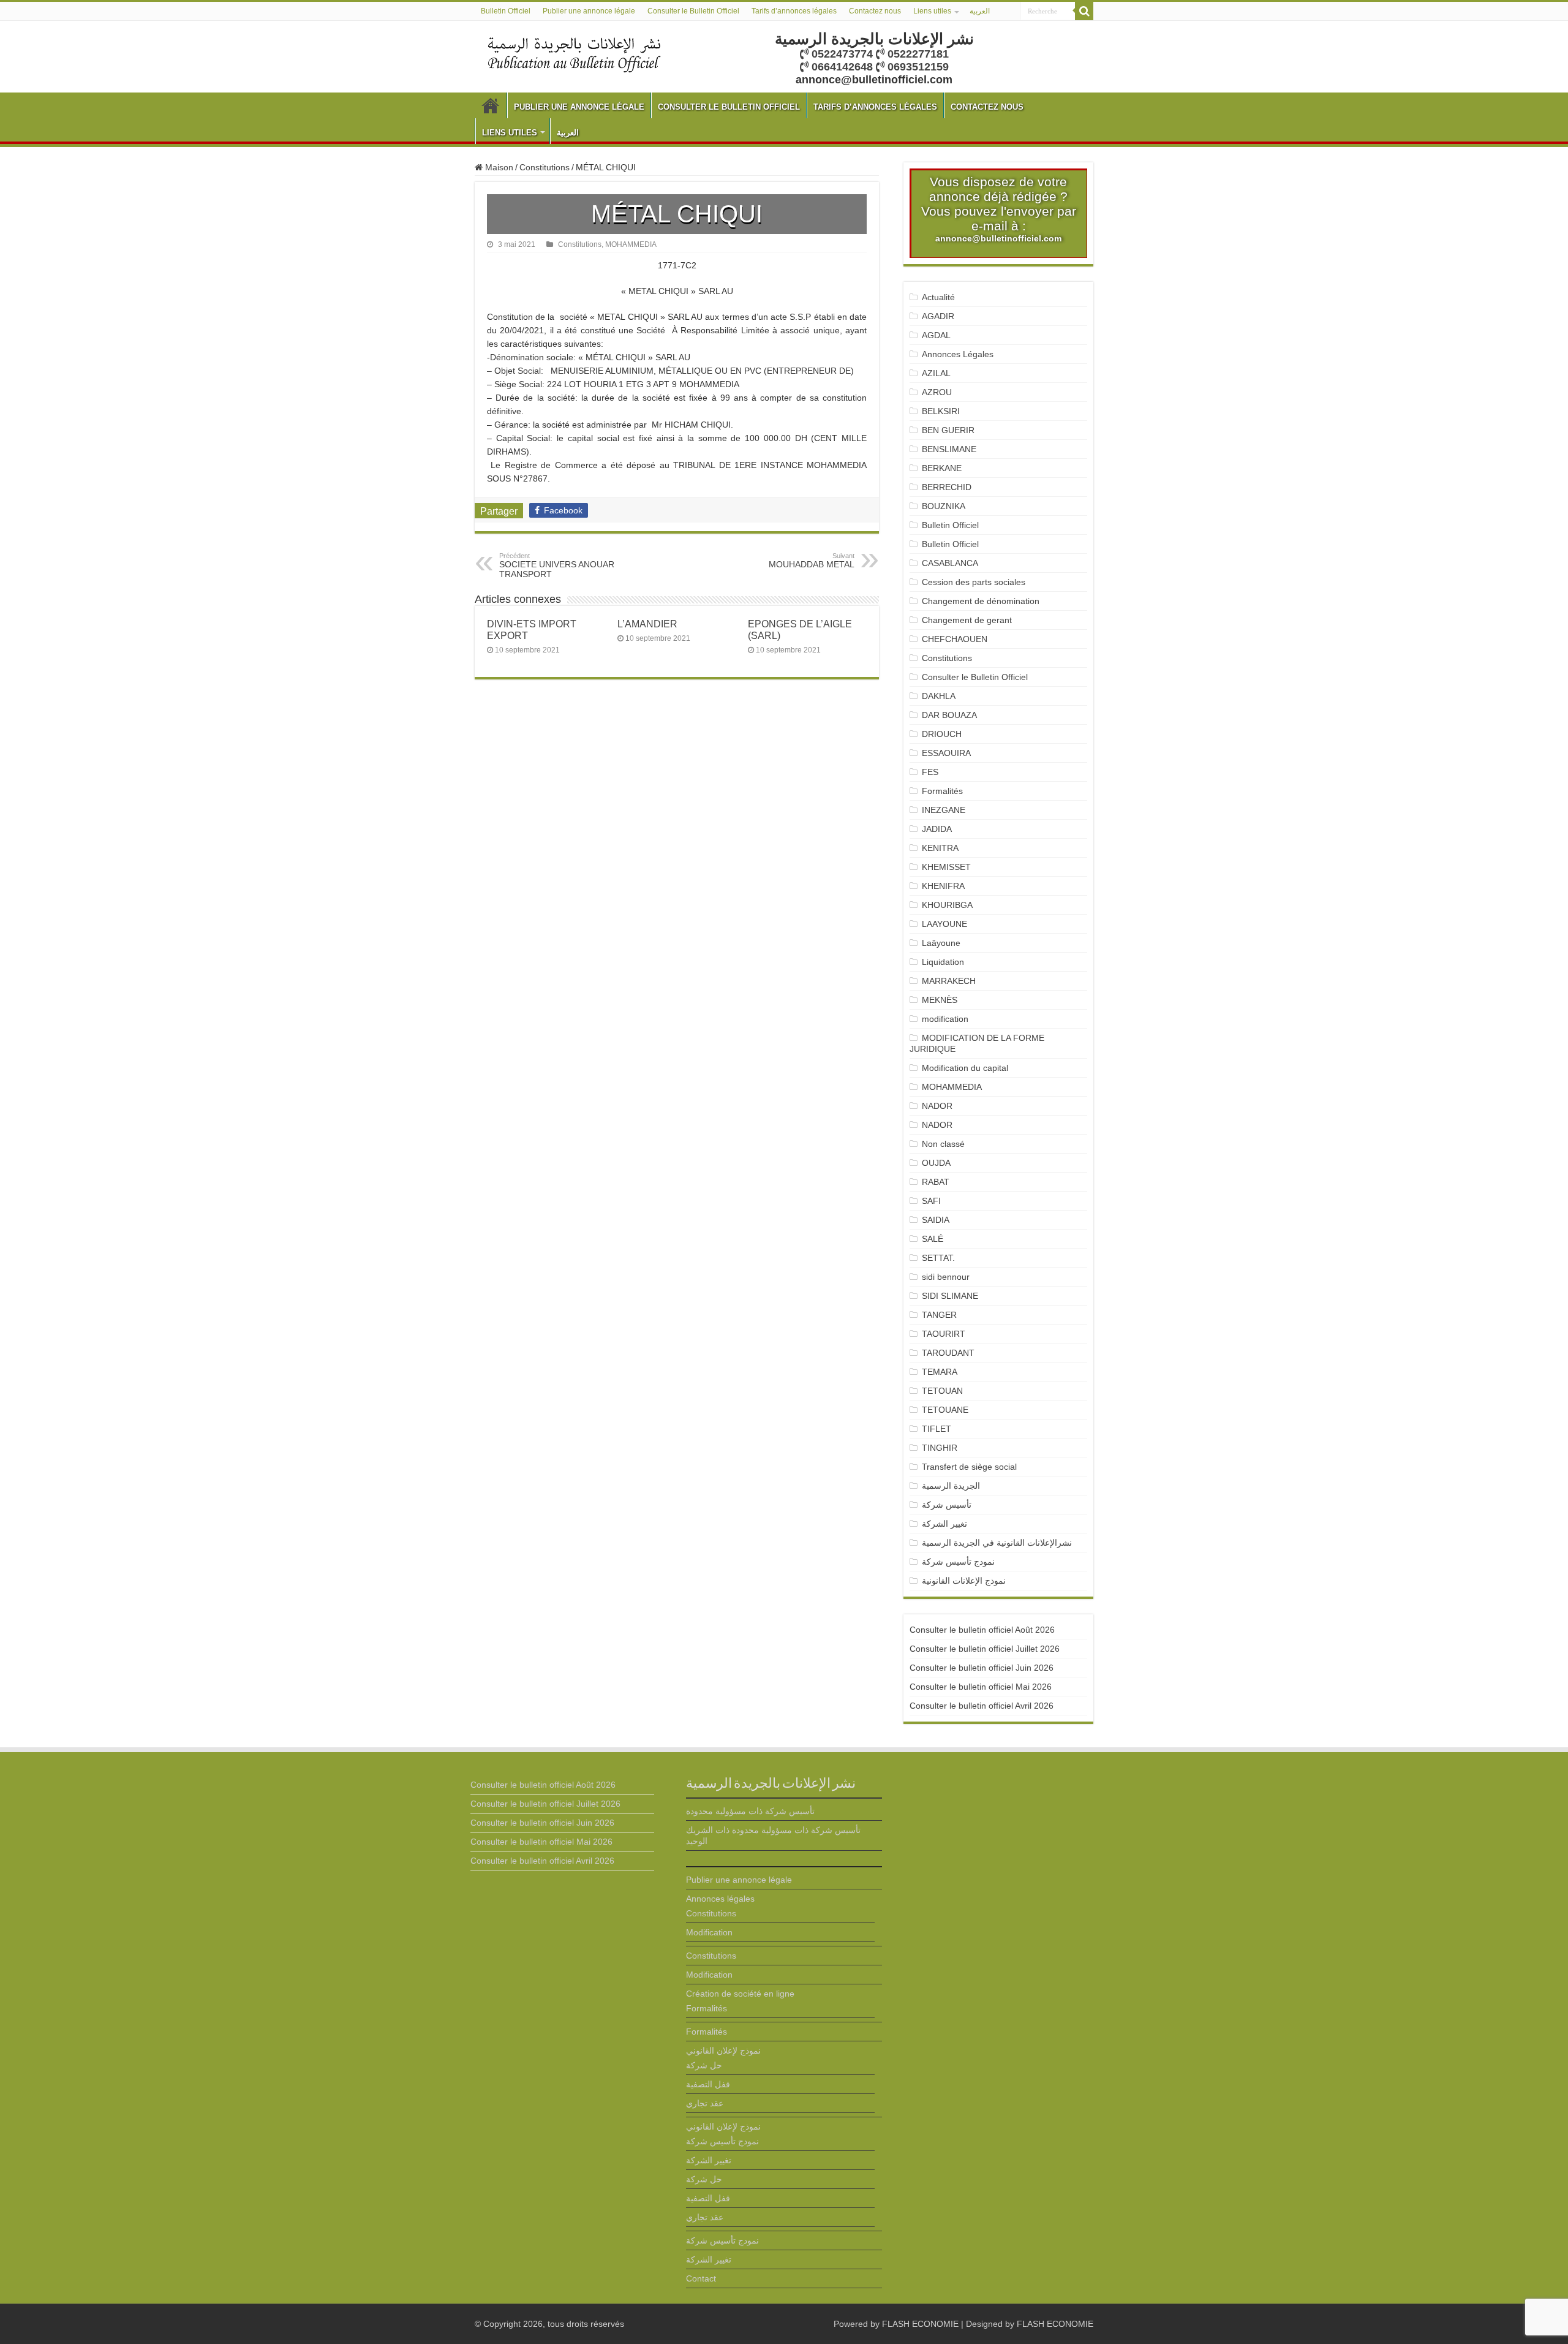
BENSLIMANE (949, 449)
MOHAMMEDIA (631, 244)
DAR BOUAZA (949, 715)
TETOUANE (945, 1410)
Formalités (942, 791)
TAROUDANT (949, 1353)
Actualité (938, 297)
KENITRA (940, 848)
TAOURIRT (946, 1334)
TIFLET (937, 1429)
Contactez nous (875, 11)
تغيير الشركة (944, 1524)
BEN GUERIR (948, 430)
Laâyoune (941, 943)
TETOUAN (942, 1391)
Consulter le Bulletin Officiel (693, 11)
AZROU (937, 392)
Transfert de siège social (969, 1467)
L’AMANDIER (647, 624)
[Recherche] (1084, 11)
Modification (709, 1932)
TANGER (939, 1315)
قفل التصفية (708, 2084)
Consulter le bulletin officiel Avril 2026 (982, 1706)
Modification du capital (965, 1068)
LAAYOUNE (944, 924)
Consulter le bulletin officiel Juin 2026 (982, 1668)
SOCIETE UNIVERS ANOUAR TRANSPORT (557, 565)
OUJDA (936, 1163)
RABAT (936, 1182)
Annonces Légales (958, 354)
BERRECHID (948, 487)
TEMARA (944, 1372)
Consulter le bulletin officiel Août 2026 (982, 1630)
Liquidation (943, 962)
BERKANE (942, 468)
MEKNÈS (940, 1000)
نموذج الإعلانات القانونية (964, 1581)
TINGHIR (940, 1448)
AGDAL (936, 335)
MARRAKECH (949, 981)
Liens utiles (932, 11)
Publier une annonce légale (589, 11)
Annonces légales (720, 1899)
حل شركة (704, 2065)
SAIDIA (936, 1220)
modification (945, 1019)
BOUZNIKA (944, 506)
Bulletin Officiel (506, 11)
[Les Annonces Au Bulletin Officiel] (574, 53)
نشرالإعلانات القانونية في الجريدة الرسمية (997, 1543)
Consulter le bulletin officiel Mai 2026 (981, 1687)
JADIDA (937, 829)
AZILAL (936, 373)
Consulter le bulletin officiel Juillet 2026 (985, 1649)
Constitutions (545, 167)
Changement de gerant (967, 620)
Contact (701, 2278)
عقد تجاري (705, 2103)
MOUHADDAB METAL (812, 561)
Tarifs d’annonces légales (794, 11)
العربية (980, 11)
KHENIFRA (943, 886)
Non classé (943, 1144)
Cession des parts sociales (974, 582)
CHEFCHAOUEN (955, 639)
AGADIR (938, 316)
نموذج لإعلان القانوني (723, 2051)
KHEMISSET (946, 867)
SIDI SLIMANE (955, 1296)
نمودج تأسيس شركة (958, 1562)
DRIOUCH (942, 734)
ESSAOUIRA (946, 753)
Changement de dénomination (981, 601)
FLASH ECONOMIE (920, 2324)
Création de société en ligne (740, 1994)
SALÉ (933, 1239)
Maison (498, 167)
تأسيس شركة (947, 1505)
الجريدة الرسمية (951, 1486)
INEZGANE (944, 810)
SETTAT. (938, 1258)
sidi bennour (946, 1277)
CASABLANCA (950, 563)
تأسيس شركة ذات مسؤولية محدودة (750, 1811)
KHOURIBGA (947, 905)
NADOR (937, 1106)
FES (930, 772)
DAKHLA (939, 696)
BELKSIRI (941, 411)
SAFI (931, 1201)
